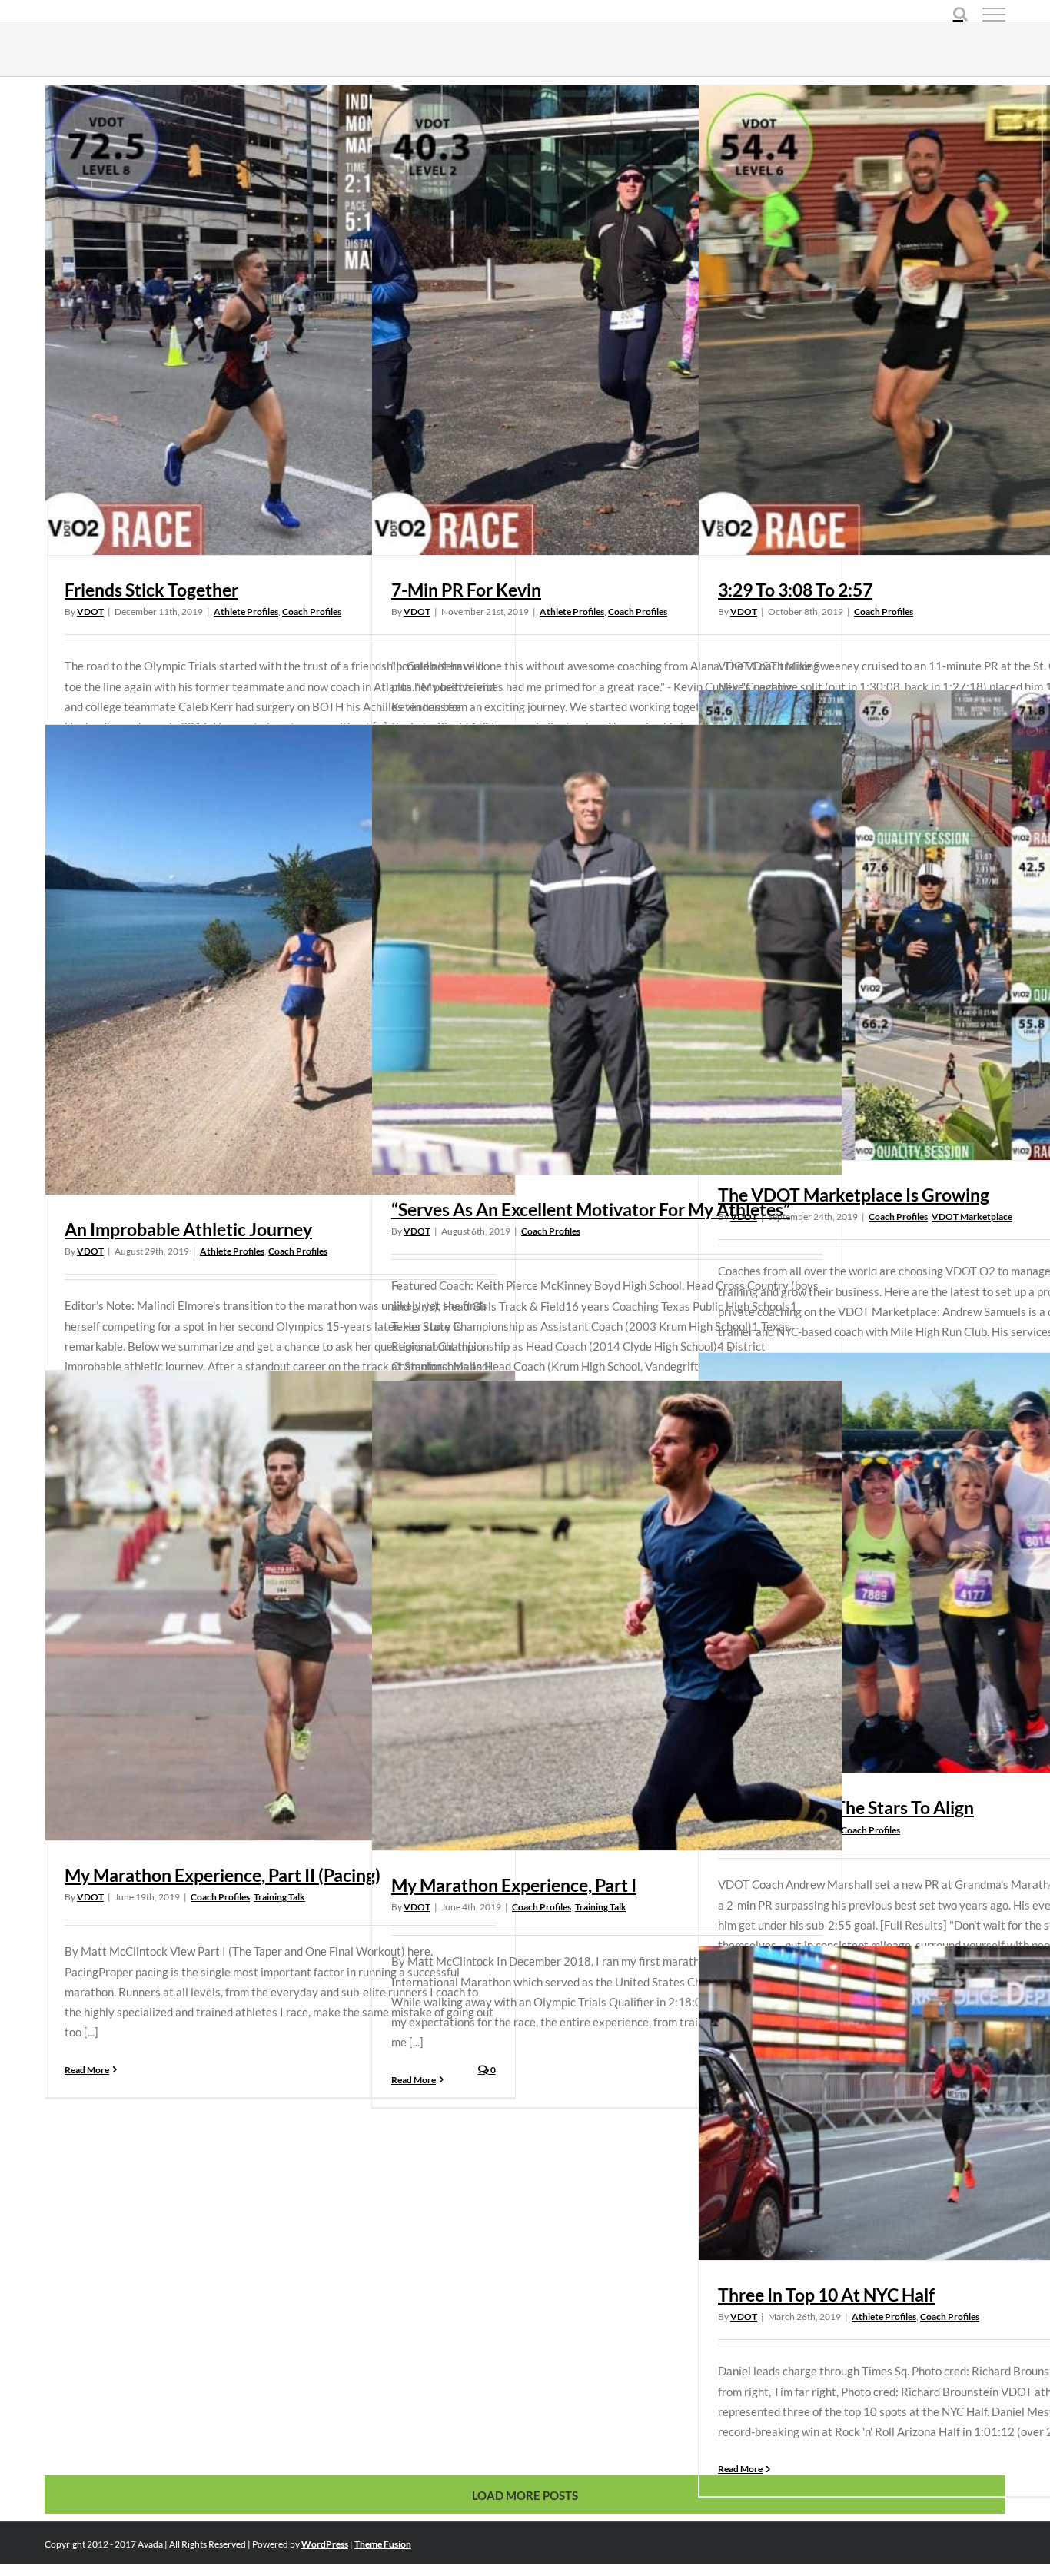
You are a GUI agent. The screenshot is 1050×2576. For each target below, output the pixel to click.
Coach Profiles (312, 612)
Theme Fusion (383, 2544)
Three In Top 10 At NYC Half (826, 2295)
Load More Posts (525, 2495)
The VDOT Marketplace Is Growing (854, 1195)
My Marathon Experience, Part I (514, 1885)
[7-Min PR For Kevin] (607, 320)
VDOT (90, 612)
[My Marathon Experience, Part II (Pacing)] (280, 1605)
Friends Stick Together (151, 590)
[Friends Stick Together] (280, 320)
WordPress (325, 2544)
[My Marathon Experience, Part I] (607, 1615)
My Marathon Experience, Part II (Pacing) (223, 1875)
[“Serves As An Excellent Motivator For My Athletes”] (607, 950)
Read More (87, 2070)
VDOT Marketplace (972, 1217)
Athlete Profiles (246, 612)
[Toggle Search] (960, 14)
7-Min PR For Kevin (466, 590)
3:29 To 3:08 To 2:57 (795, 590)
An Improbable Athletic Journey (188, 1229)
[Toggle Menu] (994, 15)
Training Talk (279, 1897)
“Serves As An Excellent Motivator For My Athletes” (591, 1209)
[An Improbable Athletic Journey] (280, 960)
